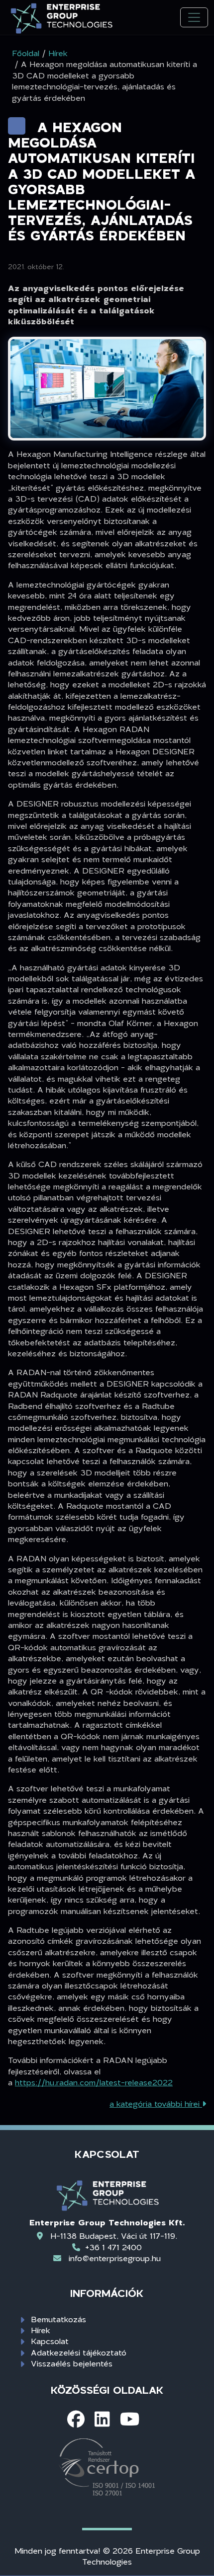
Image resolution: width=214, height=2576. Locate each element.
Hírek (41, 2330)
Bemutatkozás (58, 2319)
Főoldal (26, 53)
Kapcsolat (50, 2341)
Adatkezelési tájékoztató (79, 2352)
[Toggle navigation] (194, 18)
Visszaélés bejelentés (72, 2363)
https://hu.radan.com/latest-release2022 (94, 2082)
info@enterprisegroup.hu (115, 2258)
